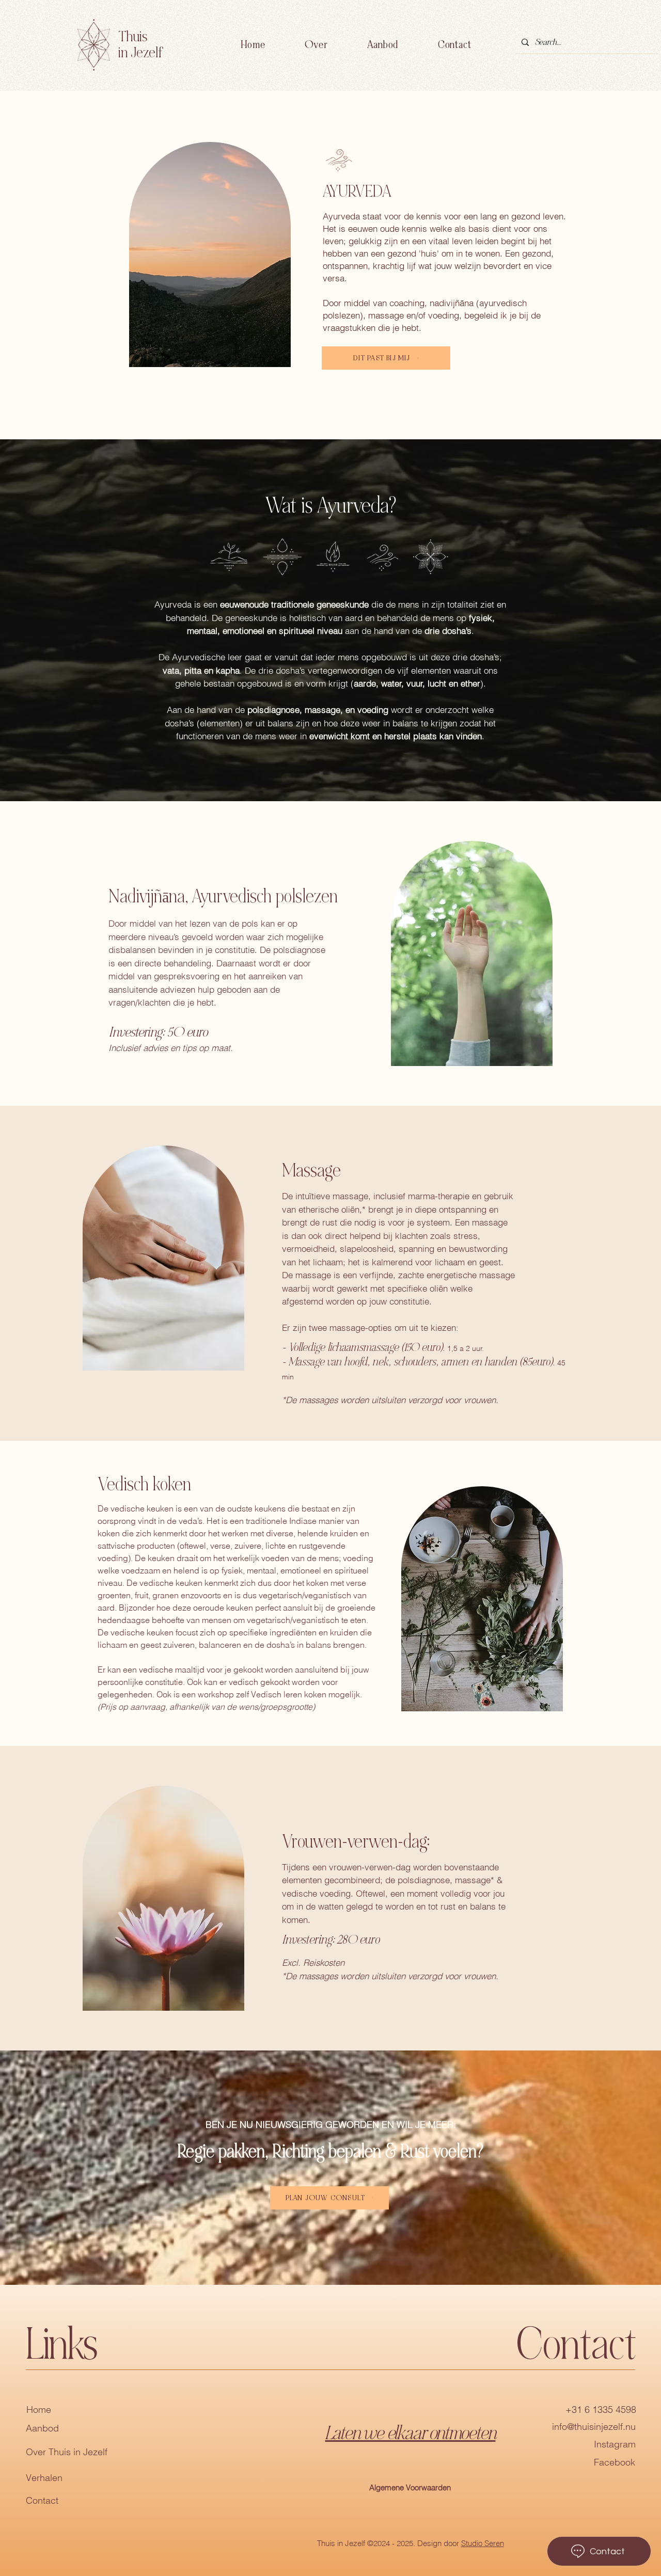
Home (39, 2410)
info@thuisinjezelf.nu (594, 2427)
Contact (42, 2500)
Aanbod (42, 2428)
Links (61, 2345)
